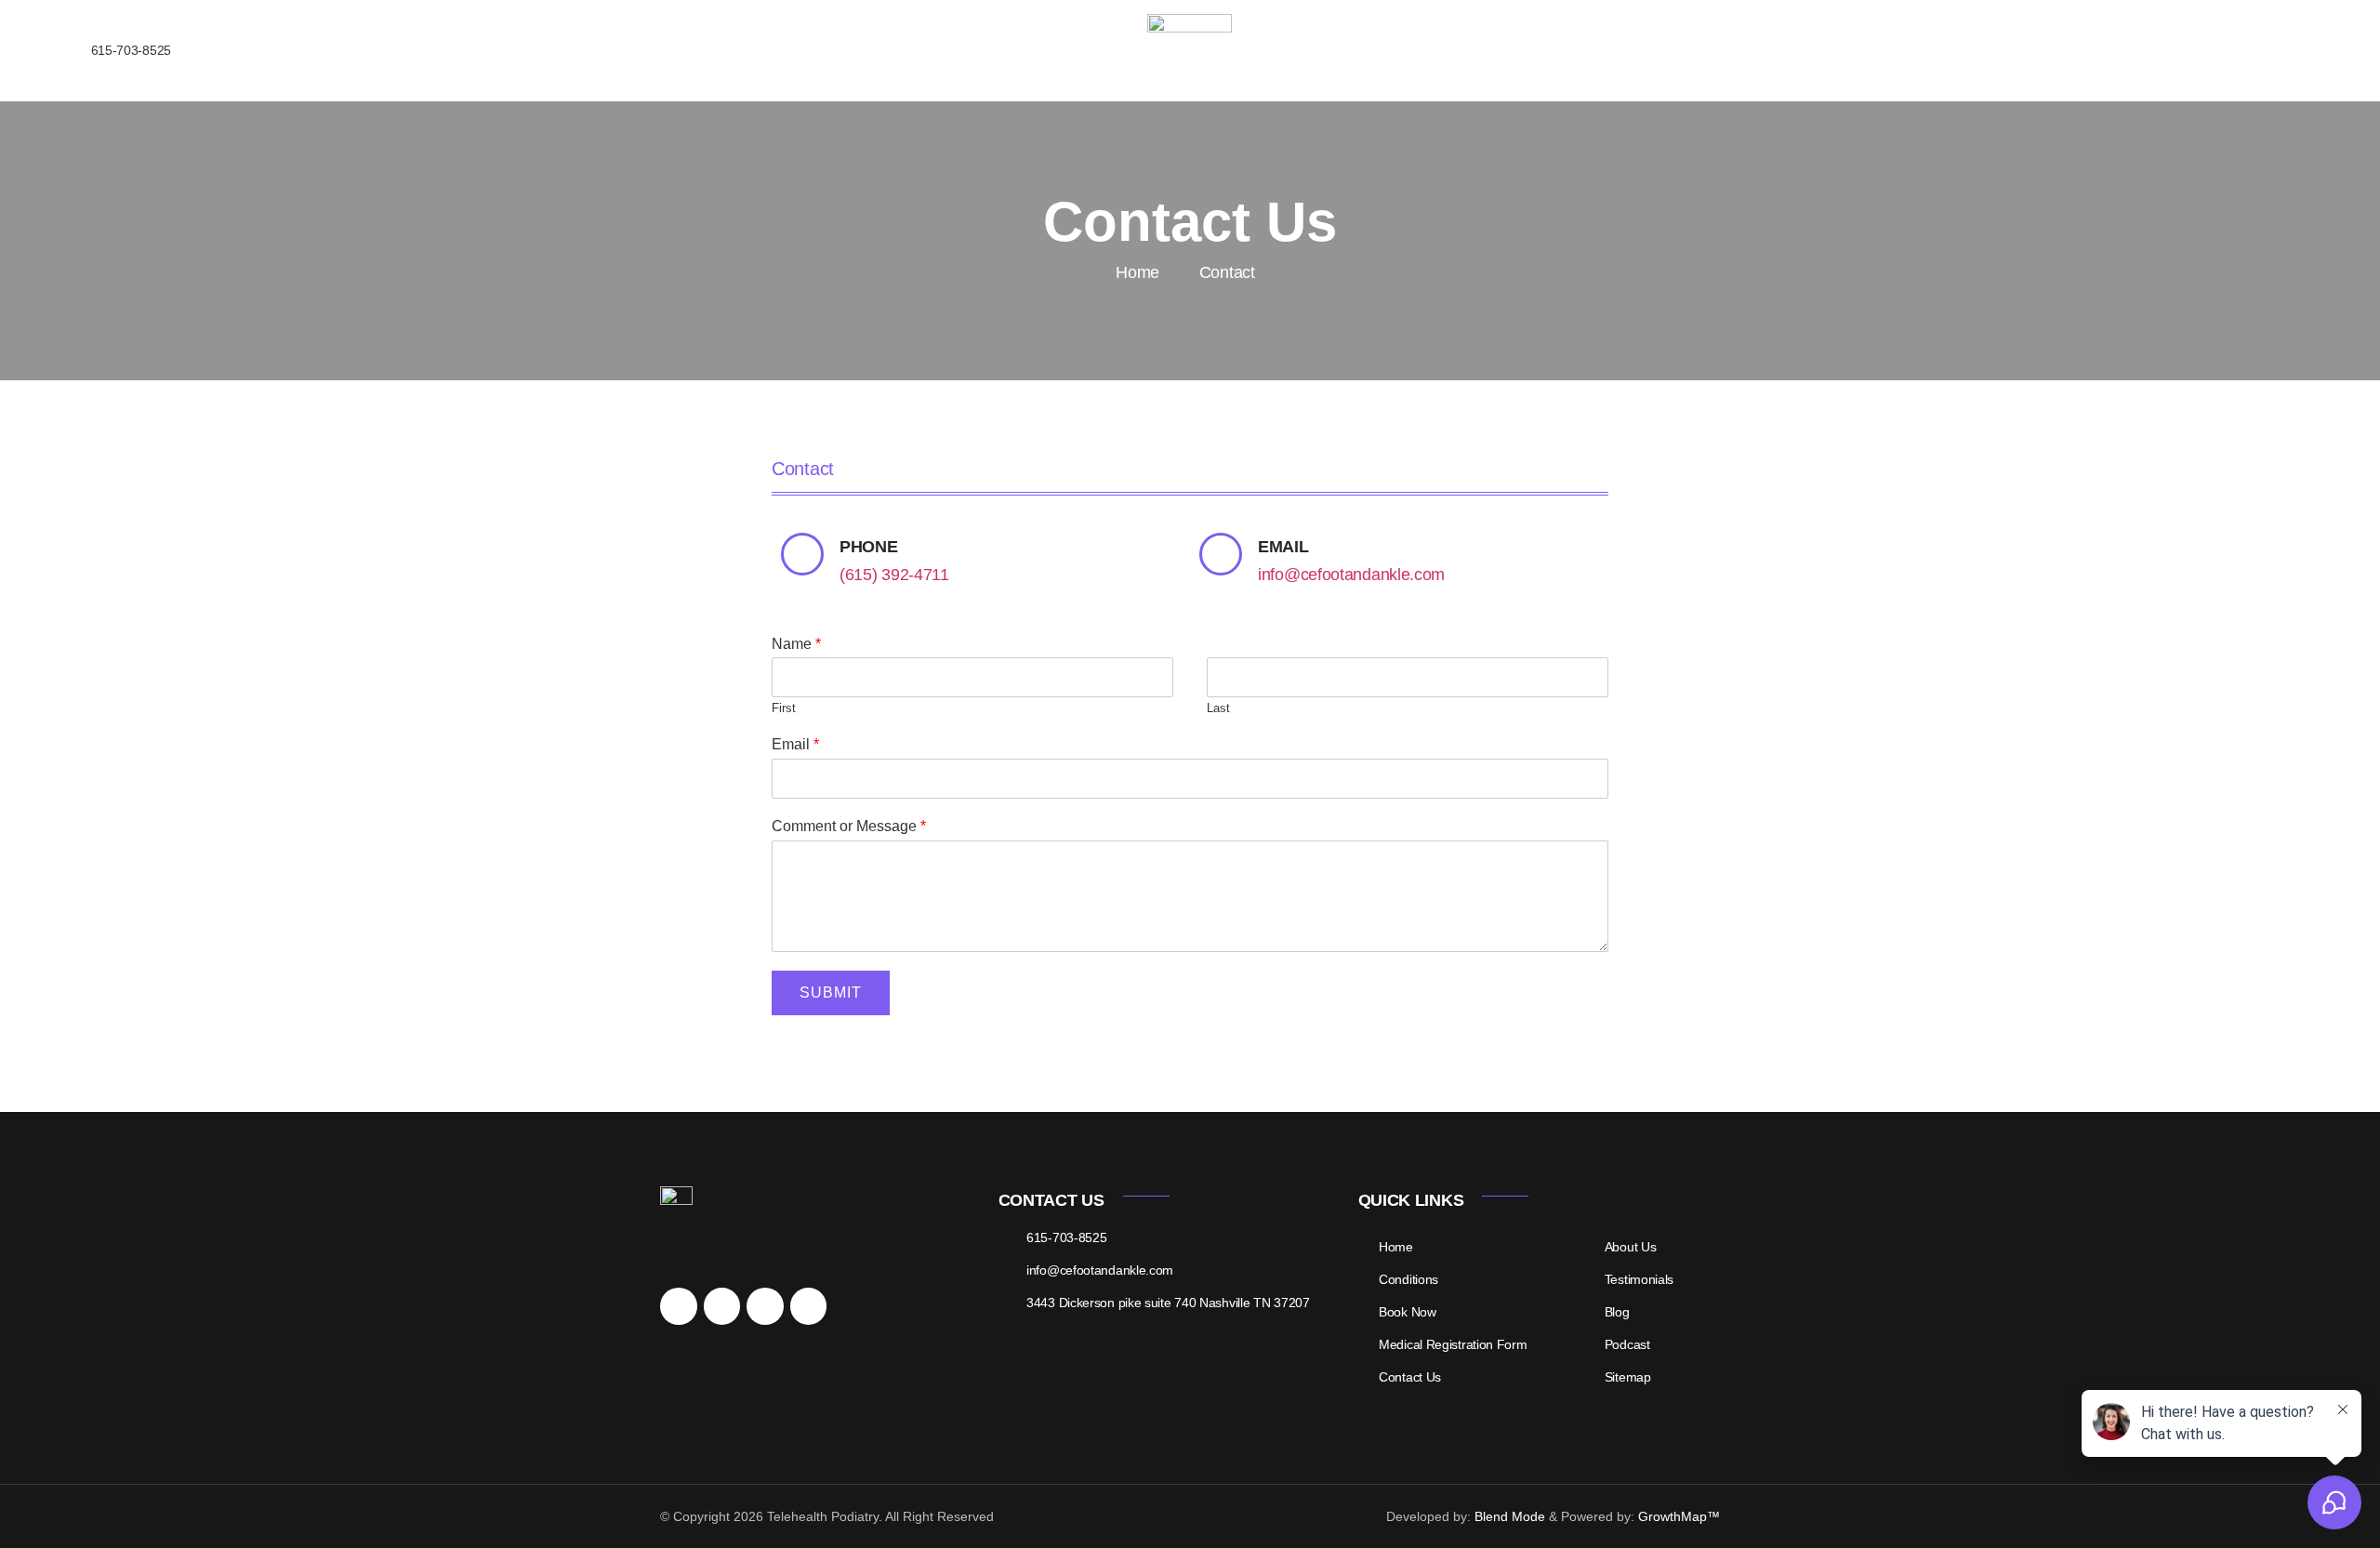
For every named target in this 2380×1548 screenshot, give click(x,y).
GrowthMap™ (1679, 1516)
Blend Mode (1510, 1516)
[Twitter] (722, 1306)
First (784, 708)
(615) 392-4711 (894, 575)
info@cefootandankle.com (1351, 575)
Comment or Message (849, 826)
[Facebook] (679, 1306)
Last (1218, 708)
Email (795, 744)
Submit (831, 992)
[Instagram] (809, 1306)
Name (796, 644)
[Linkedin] (765, 1306)
